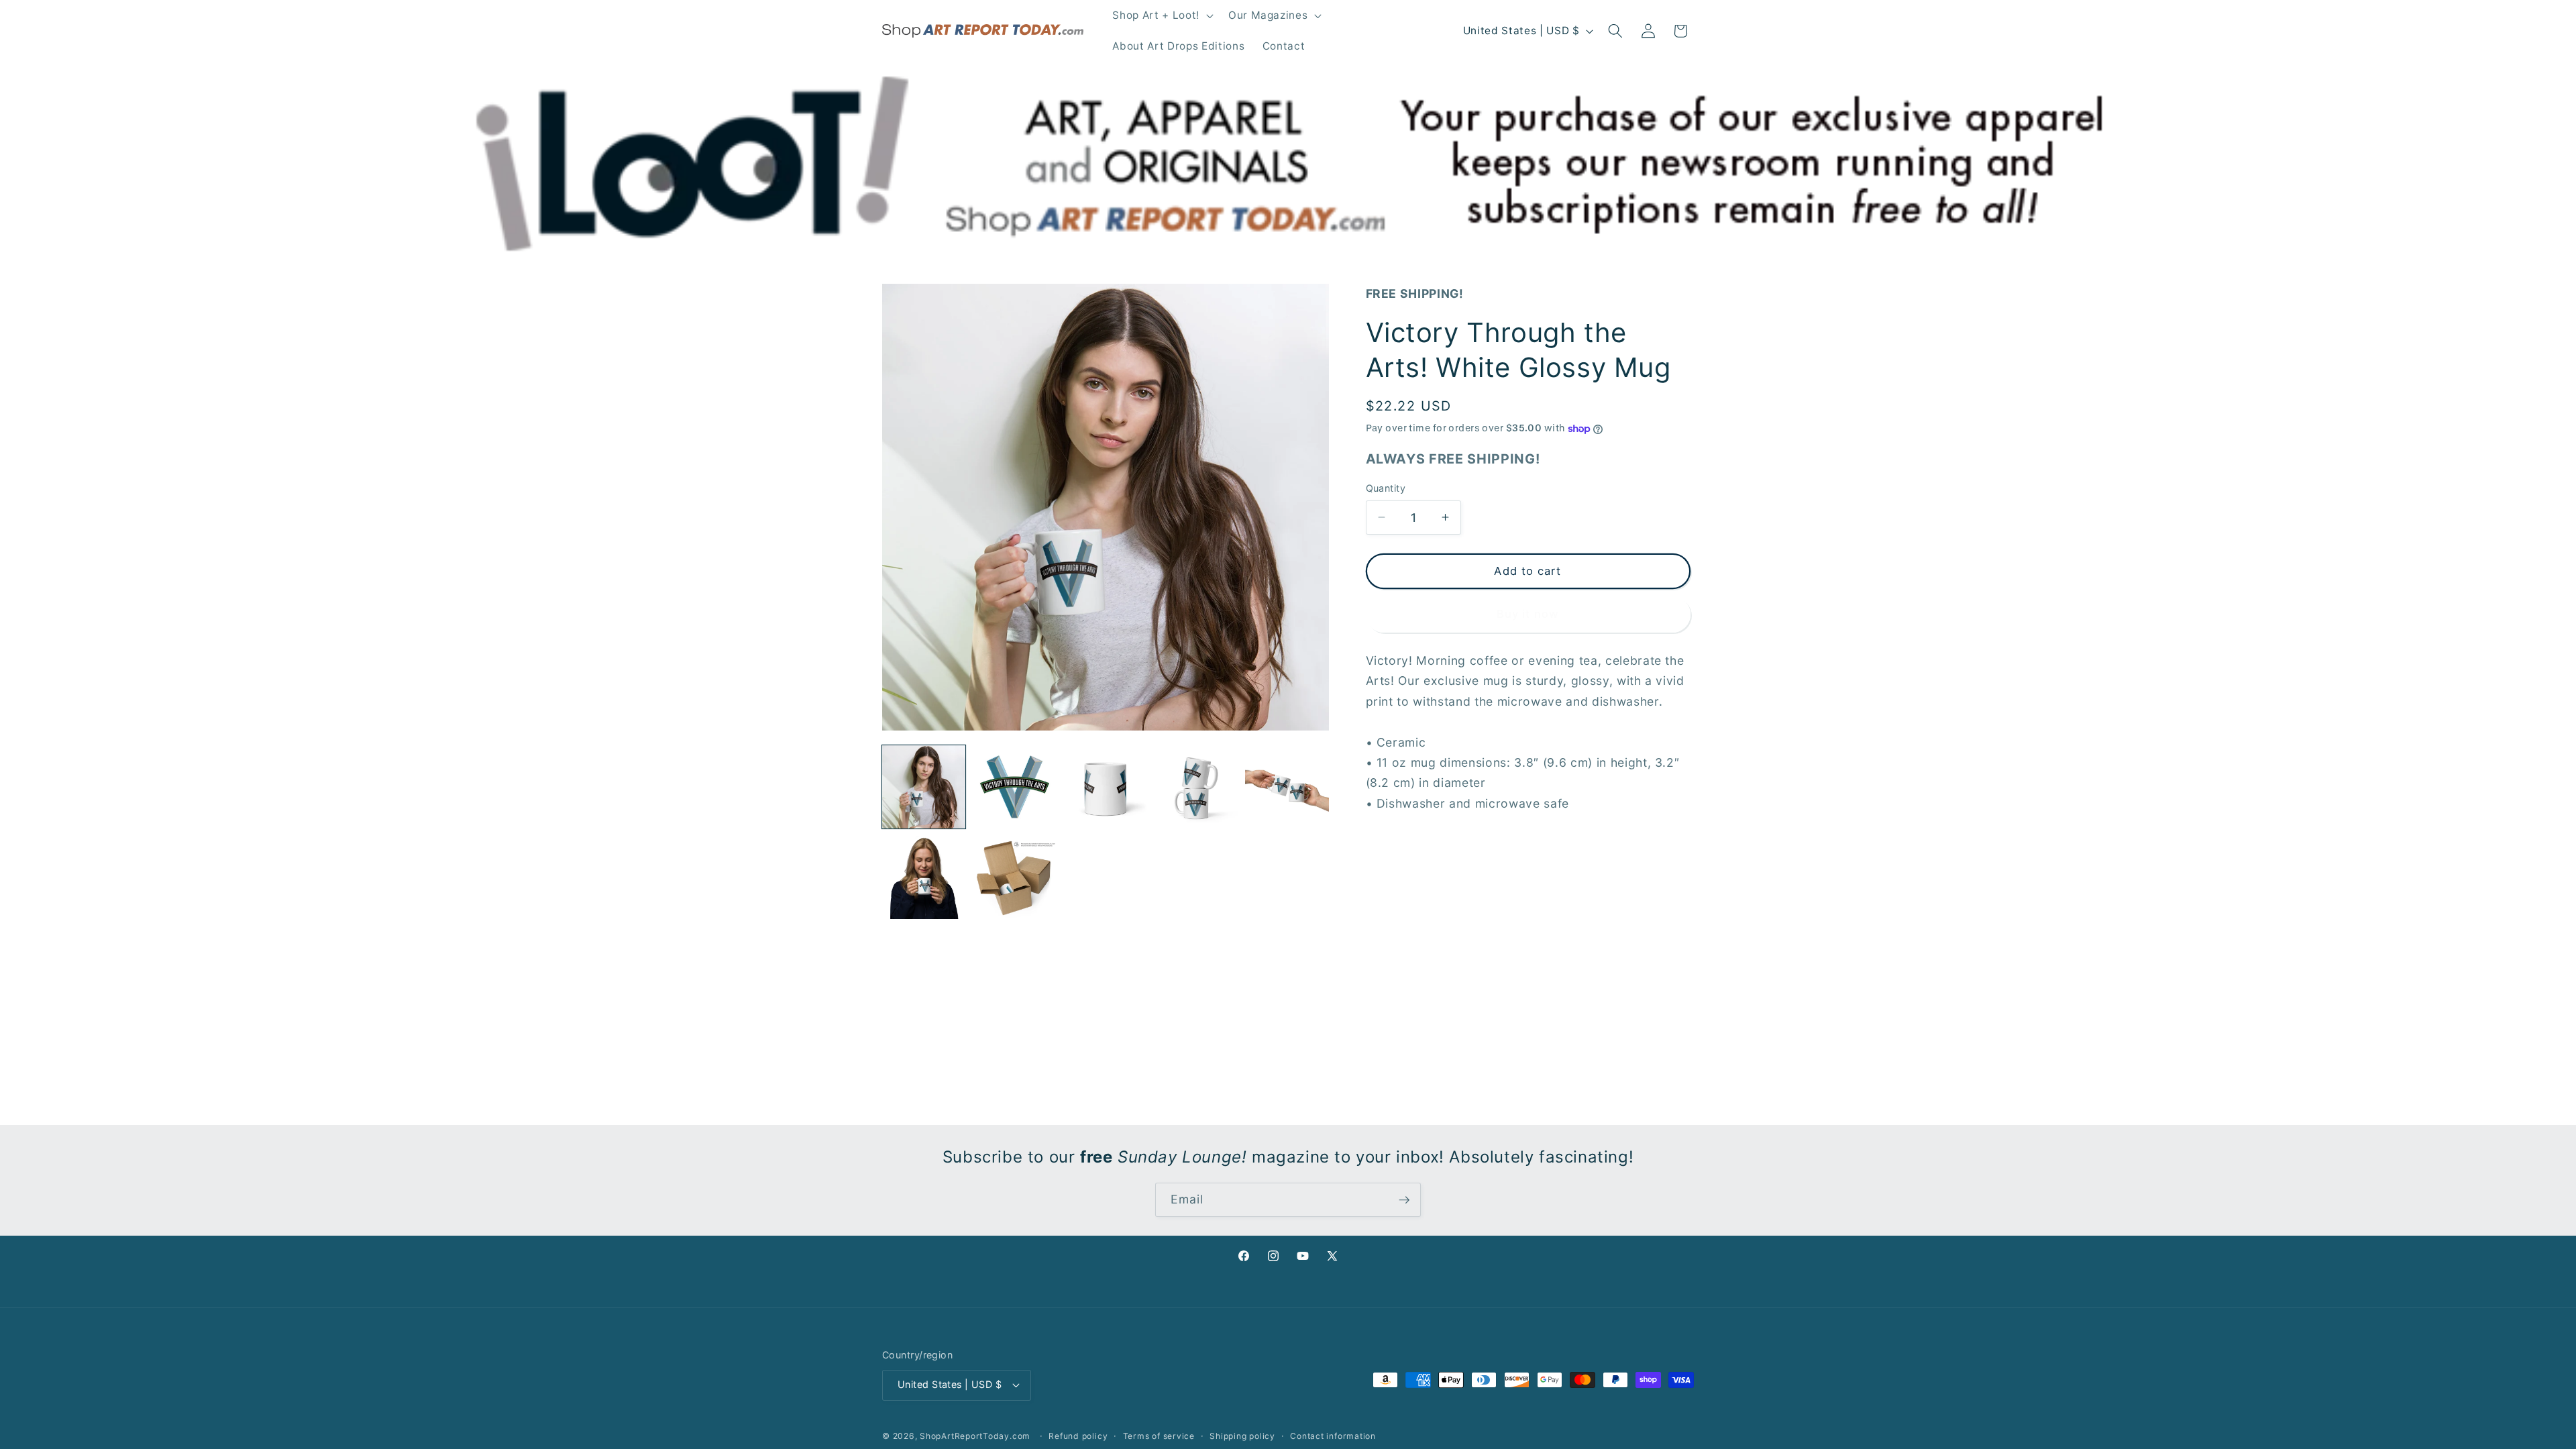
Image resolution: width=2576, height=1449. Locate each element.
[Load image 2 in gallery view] (1014, 787)
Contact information (1333, 1436)
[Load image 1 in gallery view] (924, 787)
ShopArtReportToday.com (975, 1436)
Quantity (1386, 488)
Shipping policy (1242, 1436)
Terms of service (1159, 1436)
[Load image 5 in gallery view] (1287, 787)
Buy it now (1528, 614)
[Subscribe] (1404, 1200)
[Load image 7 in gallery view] (1014, 877)
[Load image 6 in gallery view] (924, 877)
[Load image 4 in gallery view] (1196, 787)
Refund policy (1078, 1436)
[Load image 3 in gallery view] (1106, 787)
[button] (1161, 15)
